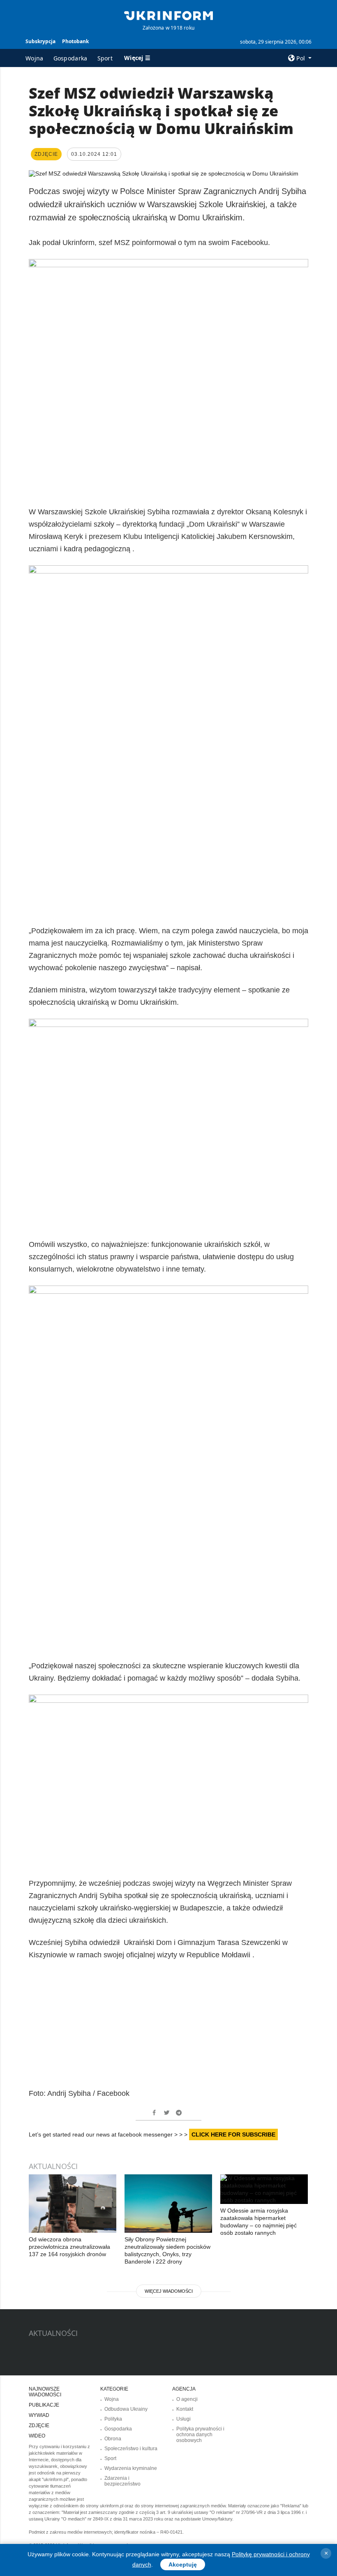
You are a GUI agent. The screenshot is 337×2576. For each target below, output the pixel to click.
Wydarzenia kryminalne (131, 2468)
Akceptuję (183, 2564)
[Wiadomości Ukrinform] (168, 15)
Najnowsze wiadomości (45, 2392)
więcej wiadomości (169, 2291)
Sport (105, 58)
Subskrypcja (40, 41)
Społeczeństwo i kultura (131, 2449)
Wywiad (39, 2415)
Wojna (35, 58)
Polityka (113, 2419)
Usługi (184, 2419)
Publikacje (44, 2405)
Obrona (113, 2439)
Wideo (37, 2436)
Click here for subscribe (233, 2134)
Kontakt (185, 2409)
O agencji (187, 2399)
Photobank (75, 41)
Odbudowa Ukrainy (126, 2409)
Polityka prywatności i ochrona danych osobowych (200, 2435)
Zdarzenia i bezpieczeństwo (122, 2481)
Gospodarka (70, 58)
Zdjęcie (39, 2426)
